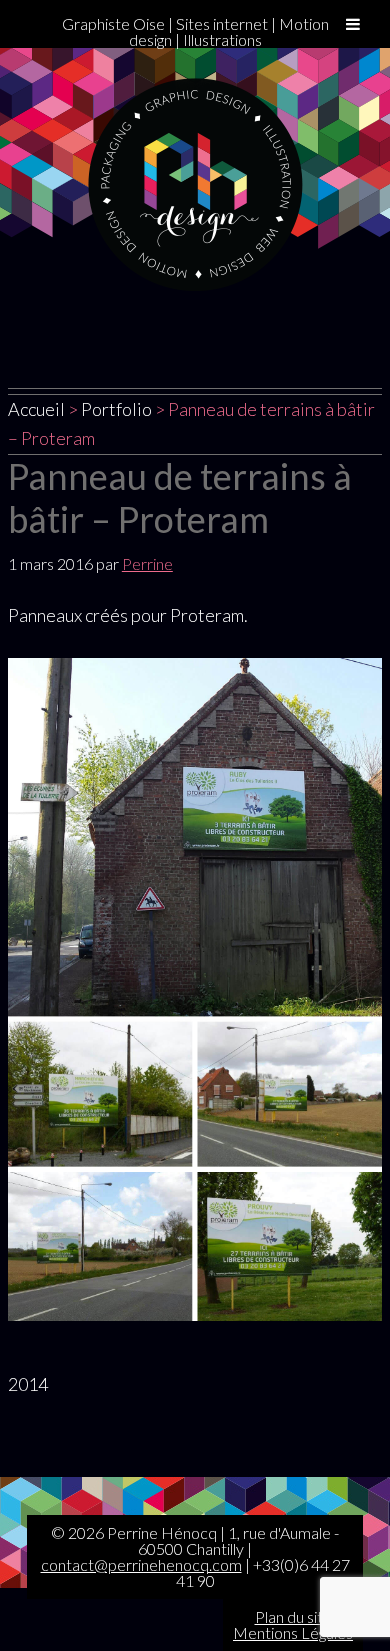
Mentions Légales (293, 1632)
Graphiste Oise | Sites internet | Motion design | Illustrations (195, 31)
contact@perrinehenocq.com (141, 1564)
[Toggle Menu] (353, 24)
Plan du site (293, 1616)
